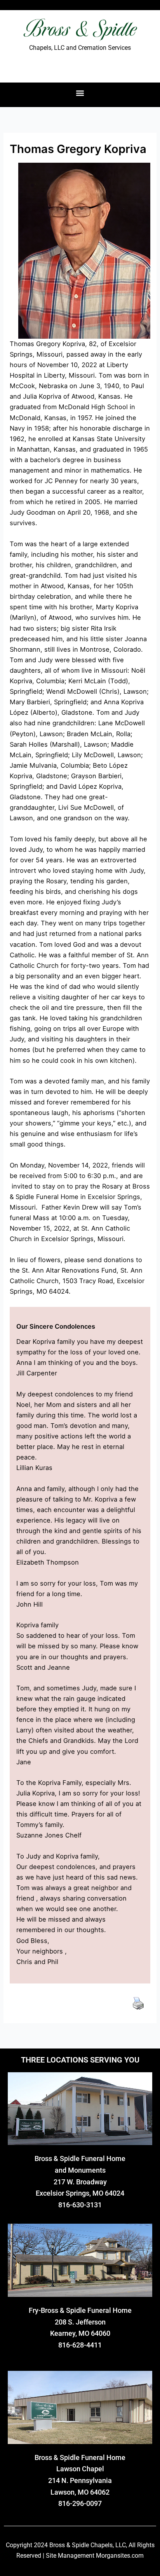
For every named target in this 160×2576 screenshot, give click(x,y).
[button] (80, 93)
